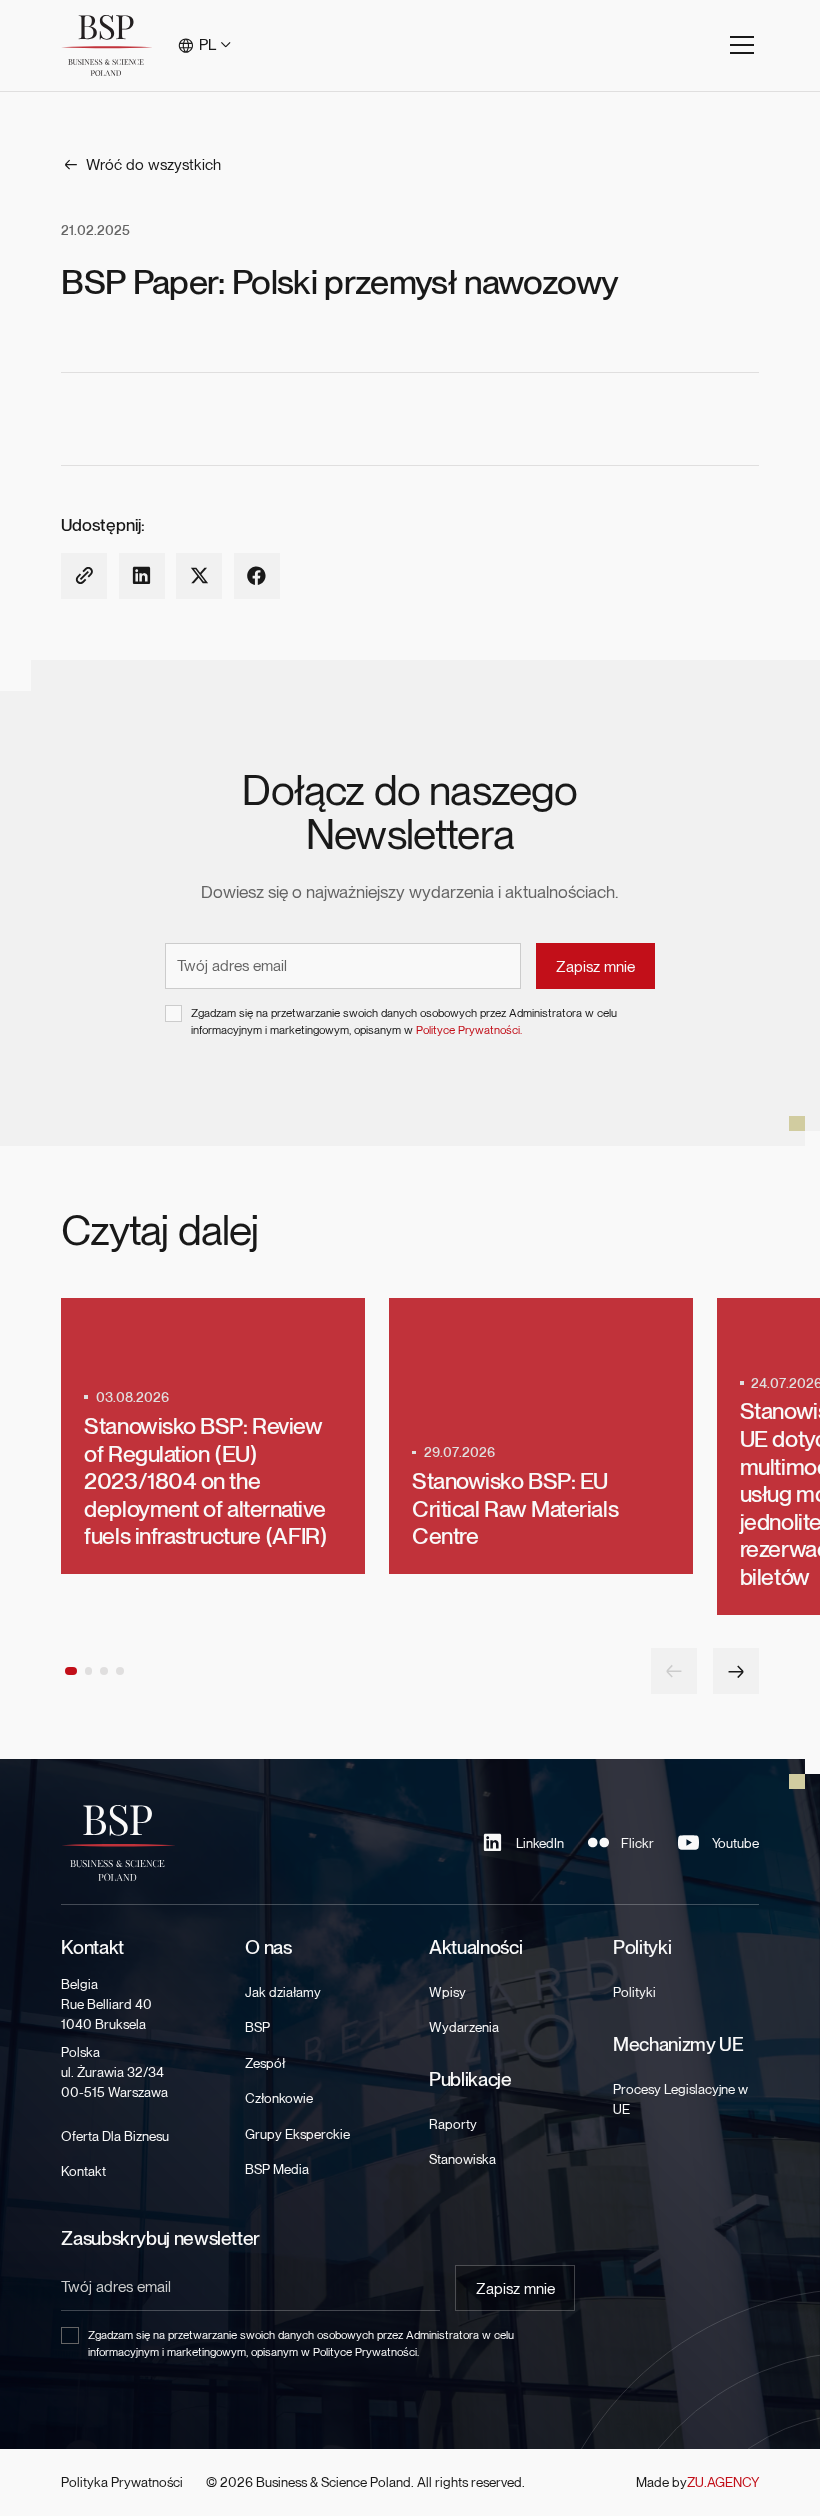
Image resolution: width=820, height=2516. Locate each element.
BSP (257, 2027)
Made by (697, 2482)
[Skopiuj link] (84, 576)
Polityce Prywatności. (469, 1030)
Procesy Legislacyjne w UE (680, 2099)
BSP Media (277, 2169)
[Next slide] (736, 1671)
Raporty (453, 2124)
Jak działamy (283, 1992)
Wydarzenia (464, 2027)
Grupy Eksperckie (297, 2134)
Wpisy (447, 1992)
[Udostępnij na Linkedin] (142, 576)
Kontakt (83, 2171)
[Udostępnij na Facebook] (257, 576)
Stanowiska (462, 2159)
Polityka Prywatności (122, 2482)
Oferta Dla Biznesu (115, 2136)
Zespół (265, 2063)
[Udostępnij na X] (199, 576)
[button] (205, 46)
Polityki (634, 1992)
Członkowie (279, 2098)
